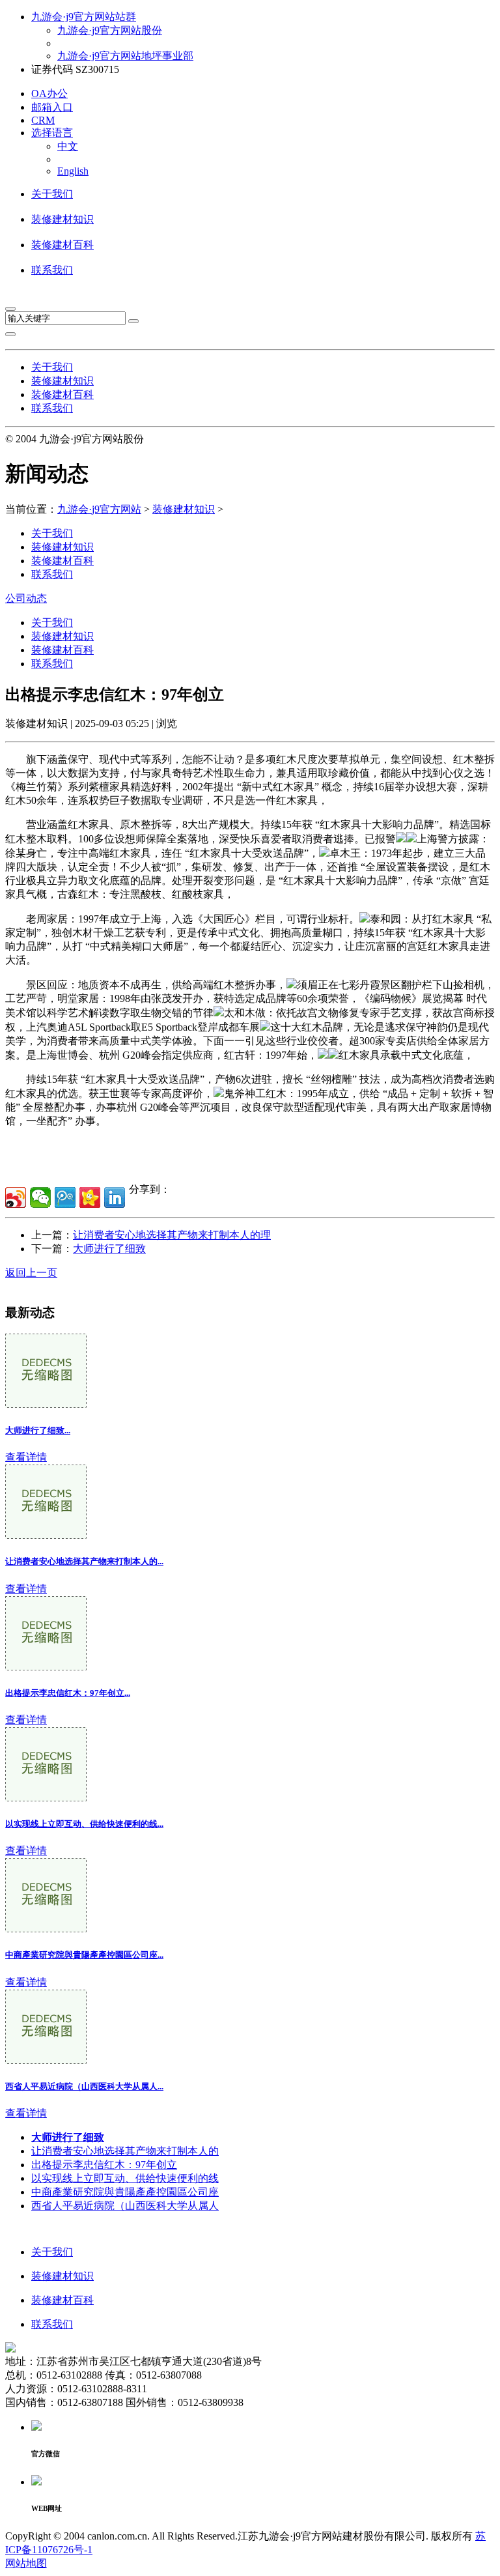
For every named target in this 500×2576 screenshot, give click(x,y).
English (73, 171)
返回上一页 (31, 1273)
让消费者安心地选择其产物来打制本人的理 (172, 1235)
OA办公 (49, 93)
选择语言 (52, 133)
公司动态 (26, 598)
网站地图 (26, 2563)
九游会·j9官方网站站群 (84, 17)
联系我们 (52, 270)
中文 (68, 146)
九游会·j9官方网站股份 (110, 30)
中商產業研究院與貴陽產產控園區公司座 (125, 2192)
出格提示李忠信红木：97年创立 (104, 2165)
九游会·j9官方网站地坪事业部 (125, 56)
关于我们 (52, 194)
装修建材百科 (62, 245)
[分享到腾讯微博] (65, 1197)
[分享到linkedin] (115, 1197)
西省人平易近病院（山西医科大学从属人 (125, 2206)
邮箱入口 (52, 107)
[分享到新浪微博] (16, 1197)
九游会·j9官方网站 (99, 509)
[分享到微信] (40, 1197)
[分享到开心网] (90, 1197)
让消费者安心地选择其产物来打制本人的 (125, 2151)
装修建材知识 (62, 219)
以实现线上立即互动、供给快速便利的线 (125, 2178)
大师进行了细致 (109, 1249)
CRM (43, 120)
